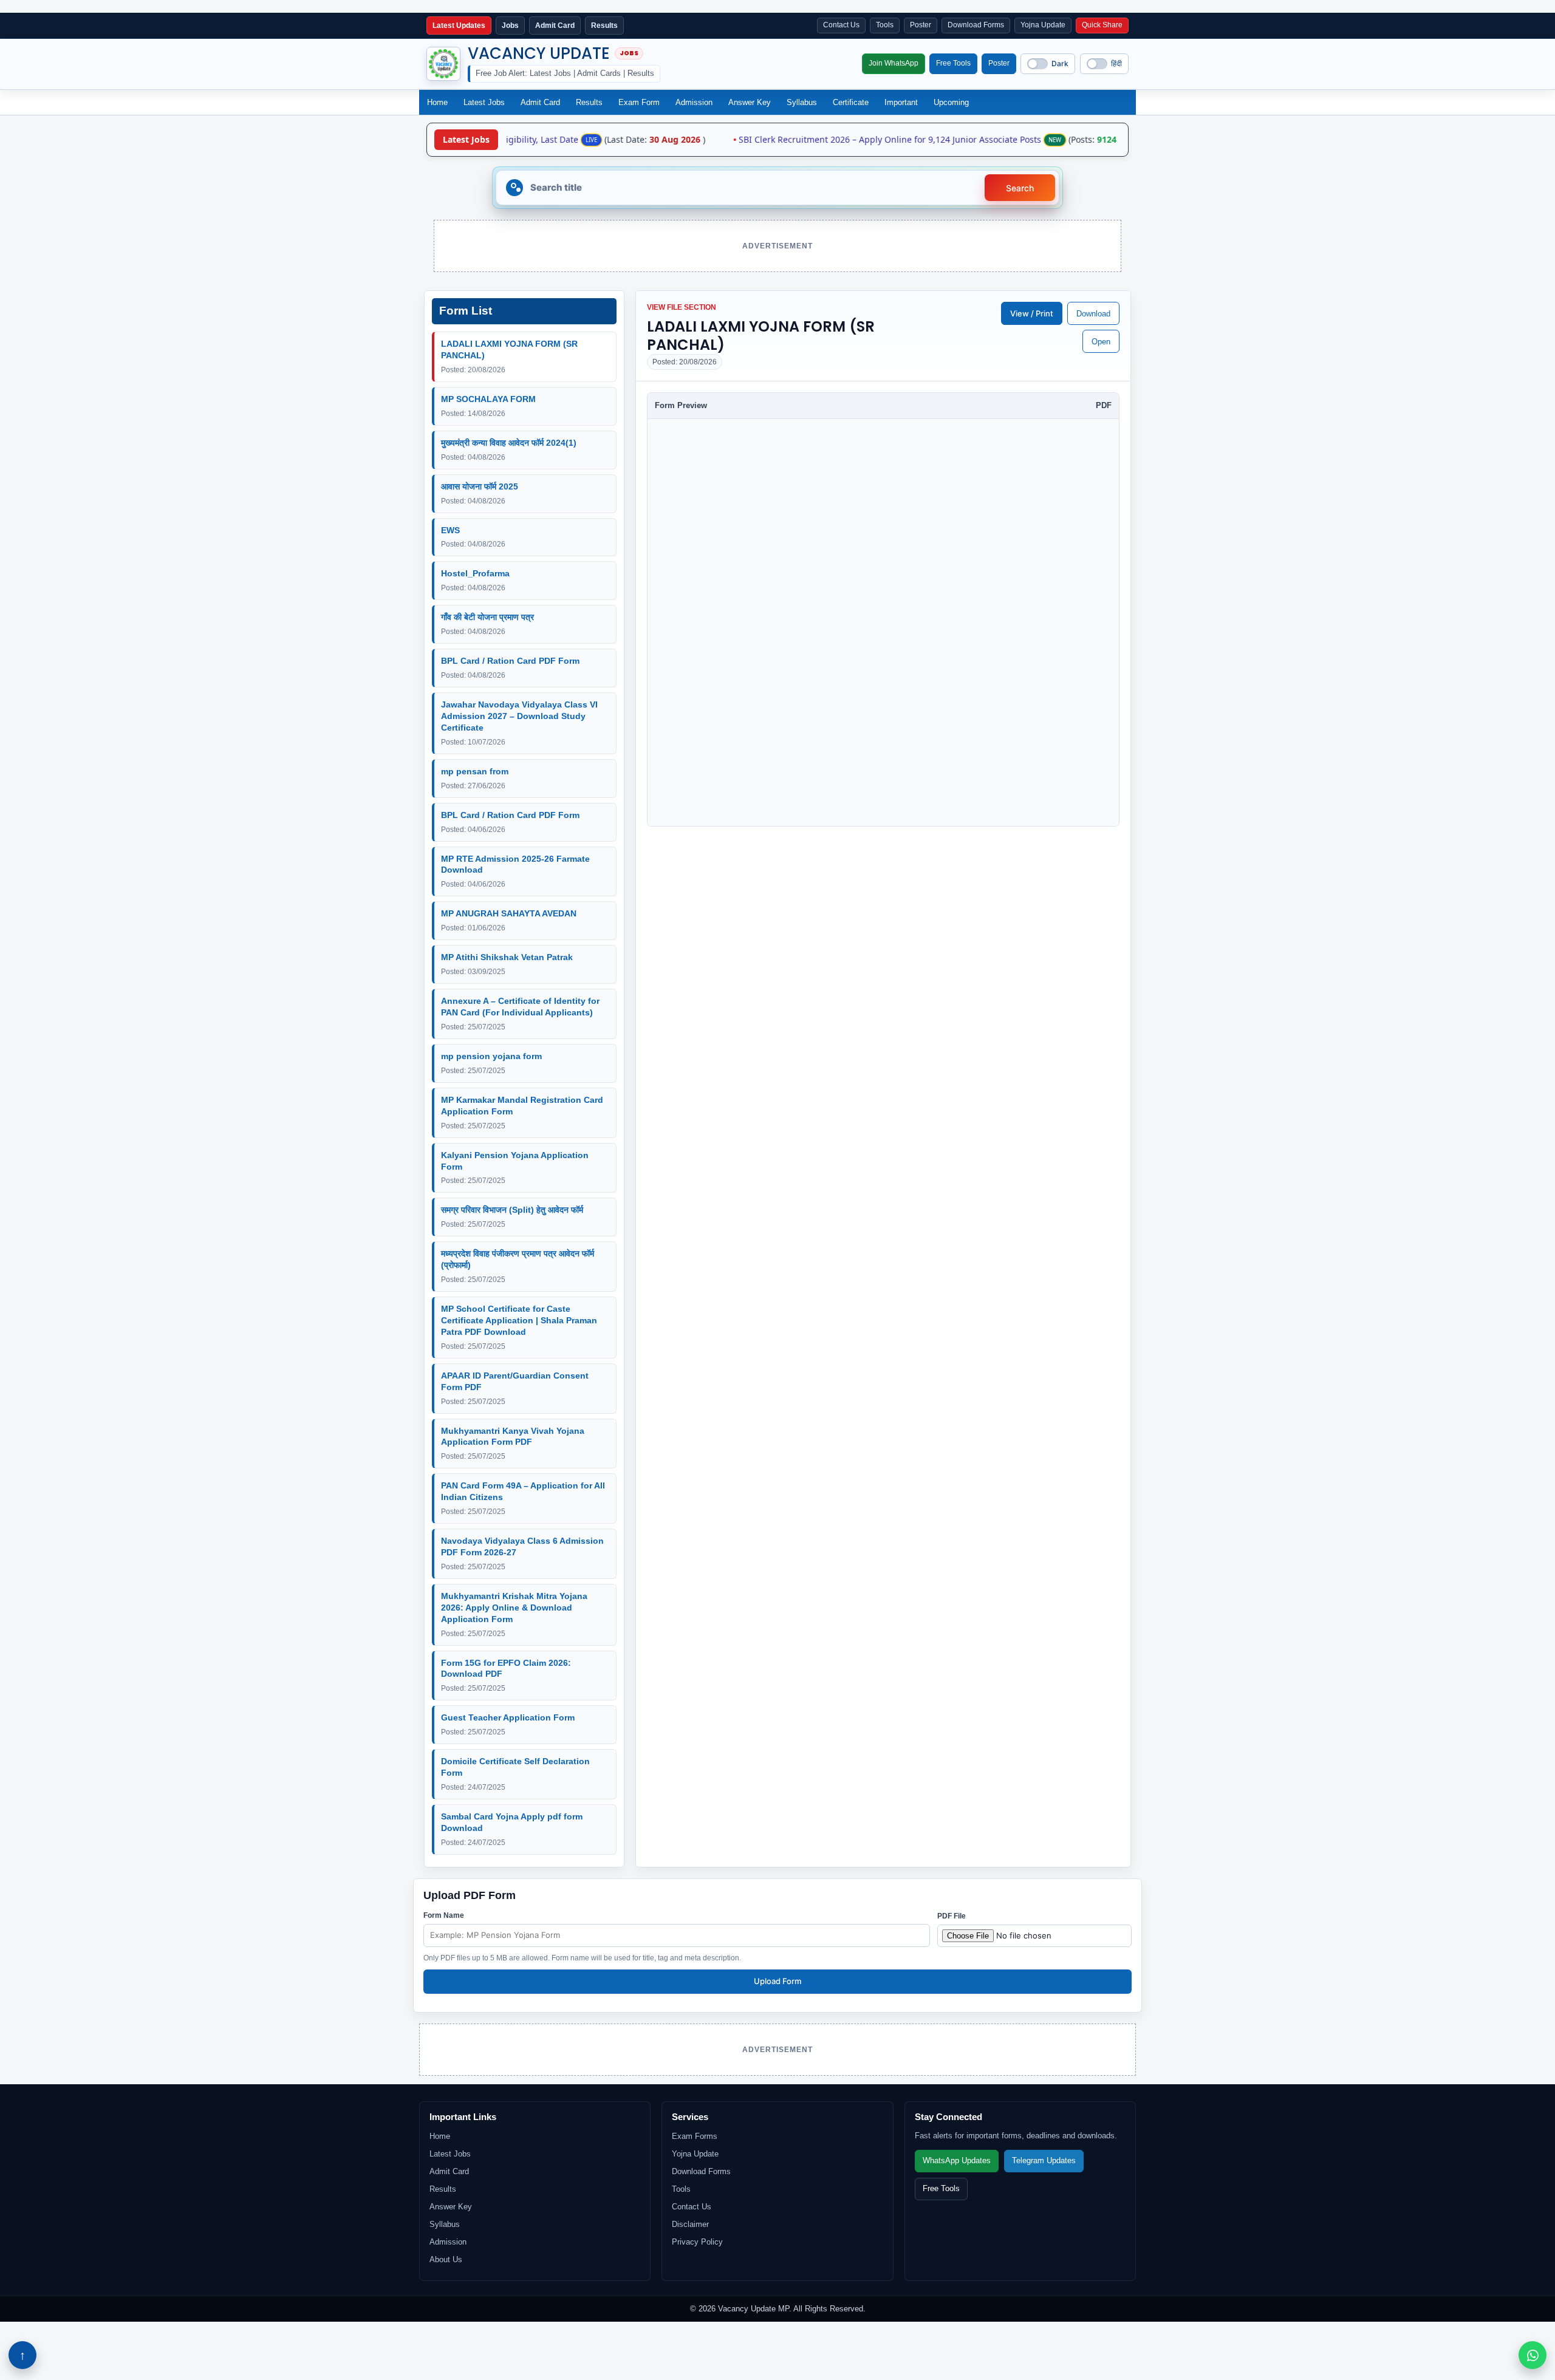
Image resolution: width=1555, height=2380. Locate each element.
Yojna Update (1043, 25)
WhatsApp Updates (957, 2161)
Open (1101, 342)
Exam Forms (695, 2136)
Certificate (851, 102)
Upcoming (951, 102)
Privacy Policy (697, 2242)
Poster (921, 25)
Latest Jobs (484, 102)
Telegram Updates (1044, 2161)
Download (1093, 314)
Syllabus (802, 102)
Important (901, 102)
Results (589, 102)
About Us (446, 2259)
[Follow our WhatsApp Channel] (1533, 2355)
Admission (694, 102)
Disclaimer (690, 2224)
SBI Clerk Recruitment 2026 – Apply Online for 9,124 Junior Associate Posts (849, 140)
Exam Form (639, 102)
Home (437, 102)
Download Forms (976, 25)
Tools (885, 25)
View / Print (1032, 313)
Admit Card (540, 102)
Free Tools (953, 63)
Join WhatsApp (894, 63)
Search (1020, 188)
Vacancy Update (539, 53)
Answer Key (750, 102)
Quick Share (1102, 25)
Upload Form (777, 1981)
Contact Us (841, 25)
